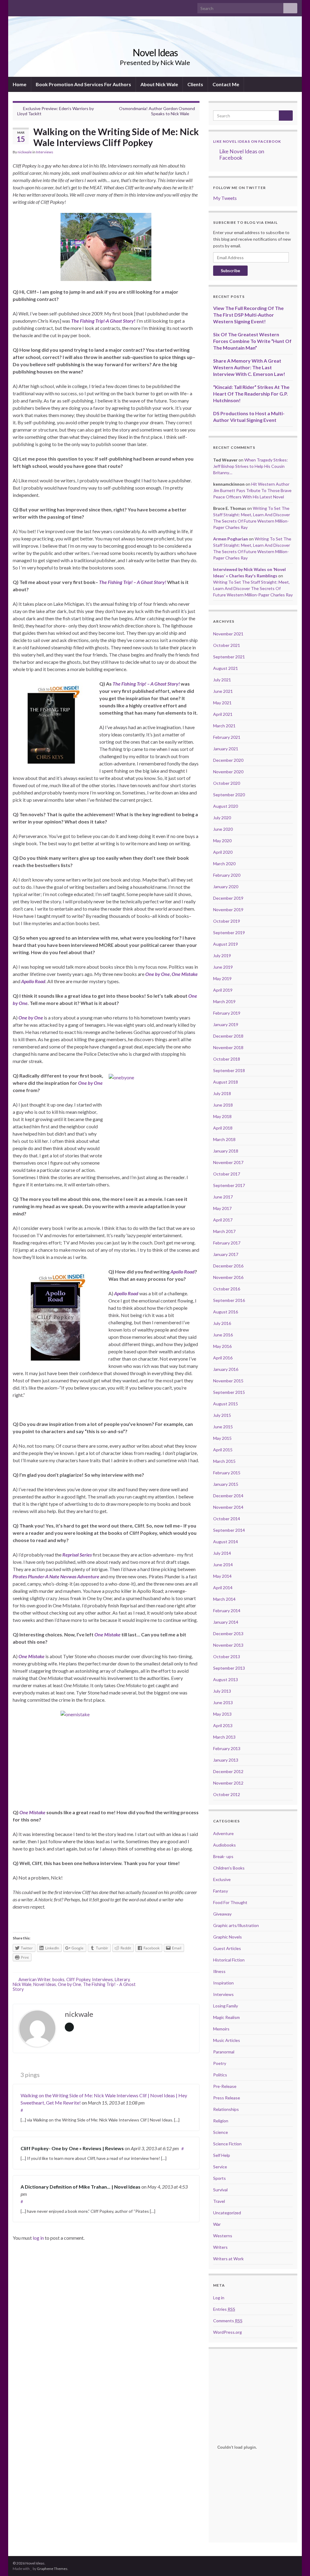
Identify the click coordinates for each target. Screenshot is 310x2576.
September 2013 (229, 1668)
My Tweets (225, 198)
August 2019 (226, 944)
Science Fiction (227, 2144)
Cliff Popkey (78, 1979)
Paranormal (224, 2052)
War (217, 2224)
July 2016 (222, 1323)
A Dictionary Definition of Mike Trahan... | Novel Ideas (81, 2187)
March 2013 (224, 1737)
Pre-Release (225, 2086)
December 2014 (228, 1496)
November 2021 (228, 634)
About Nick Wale (159, 84)
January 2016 (226, 1369)
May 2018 (222, 1116)
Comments (228, 2321)
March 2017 (224, 1231)
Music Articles (227, 2040)
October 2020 (227, 783)
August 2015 (226, 1404)
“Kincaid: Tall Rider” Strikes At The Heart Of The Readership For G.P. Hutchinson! (251, 394)
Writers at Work (228, 2259)
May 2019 (222, 978)
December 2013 (228, 1634)
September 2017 (229, 1185)
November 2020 (228, 772)
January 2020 (226, 887)
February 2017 (227, 1243)
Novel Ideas (155, 52)
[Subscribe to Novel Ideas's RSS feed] (45, 7)
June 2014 (223, 1565)
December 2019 (228, 898)
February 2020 (227, 875)
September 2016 (229, 1300)
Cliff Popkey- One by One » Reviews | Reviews (72, 2148)
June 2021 (223, 691)
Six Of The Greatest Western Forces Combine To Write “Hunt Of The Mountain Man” (252, 341)
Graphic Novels (228, 1937)
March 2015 (224, 1461)
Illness (219, 1971)
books (58, 1979)
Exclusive (222, 1879)
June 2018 (223, 1105)
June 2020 (223, 829)
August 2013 (226, 1679)
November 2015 (228, 1381)
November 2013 (228, 1645)
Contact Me (226, 84)
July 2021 (222, 680)
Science (221, 2132)
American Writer (35, 1979)
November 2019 (228, 910)
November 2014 (228, 1507)
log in (38, 2238)
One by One (69, 1984)
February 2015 (227, 1473)
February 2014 (227, 1611)
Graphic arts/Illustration (236, 1925)
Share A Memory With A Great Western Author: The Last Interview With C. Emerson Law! (249, 367)
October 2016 (227, 1289)
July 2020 (222, 818)
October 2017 (227, 1174)
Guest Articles (227, 1948)
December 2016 (228, 1266)
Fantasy (221, 1891)
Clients (195, 84)
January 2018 (226, 1151)
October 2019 (227, 921)
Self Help (222, 2155)
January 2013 (226, 1760)
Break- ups (223, 1856)
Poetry (220, 2063)
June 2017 (223, 1197)
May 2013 (222, 1714)
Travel (219, 2201)
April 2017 (223, 1220)
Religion (221, 2121)
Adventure (223, 1833)
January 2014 (226, 1622)
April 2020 (223, 852)
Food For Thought (230, 1902)
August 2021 (226, 668)
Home (20, 84)
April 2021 (223, 714)
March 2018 (224, 1139)
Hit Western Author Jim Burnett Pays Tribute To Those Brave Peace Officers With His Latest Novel (252, 490)
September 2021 (229, 657)
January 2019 (226, 1024)
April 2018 (223, 1128)
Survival (220, 2190)
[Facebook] (16, 7)
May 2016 (222, 1346)
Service (220, 2167)
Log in (219, 2298)
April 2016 (223, 1358)
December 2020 (228, 760)
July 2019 (222, 955)
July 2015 (222, 1415)
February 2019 (227, 1013)
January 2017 (226, 1254)
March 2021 (224, 726)
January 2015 (226, 1484)
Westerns (223, 2236)
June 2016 (223, 1335)
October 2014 (227, 1519)
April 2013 (223, 1725)
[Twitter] (25, 7)
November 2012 (228, 1783)
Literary (122, 1979)
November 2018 (228, 1047)
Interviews (45, 152)
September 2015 (229, 1392)
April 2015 (223, 1450)
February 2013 (227, 1748)
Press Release (227, 2098)
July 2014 (222, 1553)
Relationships (226, 2109)
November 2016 (228, 1277)
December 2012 (228, 1771)
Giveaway (222, 1914)
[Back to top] (296, 2562)
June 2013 (223, 1702)
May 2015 (222, 1438)
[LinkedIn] (35, 7)
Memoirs (221, 2029)
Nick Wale (22, 1984)
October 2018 (227, 1059)
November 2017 (228, 1162)
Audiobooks (224, 1845)
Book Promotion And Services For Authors (83, 84)
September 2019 (229, 933)
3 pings (29, 2075)
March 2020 (224, 864)
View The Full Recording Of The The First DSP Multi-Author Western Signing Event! (248, 315)
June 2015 (223, 1427)
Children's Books (229, 1868)
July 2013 (222, 1691)
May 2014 (222, 1576)
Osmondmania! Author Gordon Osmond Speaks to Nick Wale (157, 111)
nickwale (25, 152)
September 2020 (229, 795)
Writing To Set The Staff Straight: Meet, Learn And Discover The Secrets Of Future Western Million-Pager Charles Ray (253, 588)
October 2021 (227, 645)
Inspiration (223, 1983)
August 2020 (226, 806)
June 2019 (223, 967)
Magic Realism (226, 2017)
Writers (220, 2247)
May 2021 (222, 703)
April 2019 (223, 990)
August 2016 (226, 1312)
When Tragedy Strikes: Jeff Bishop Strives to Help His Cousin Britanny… (251, 466)
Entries (224, 2309)
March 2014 (224, 1599)
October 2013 (227, 1656)
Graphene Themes (52, 2569)
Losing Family (226, 2006)
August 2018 (226, 1082)
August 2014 (226, 1542)
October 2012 (227, 1794)
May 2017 (222, 1208)
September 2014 (229, 1530)
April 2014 (223, 1588)
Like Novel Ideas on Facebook (247, 141)
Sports (219, 2178)
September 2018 (229, 1070)
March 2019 (224, 1001)
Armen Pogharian (231, 539)
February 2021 (227, 737)
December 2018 (228, 1036)
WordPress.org (228, 2332)
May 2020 (222, 841)
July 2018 (222, 1093)
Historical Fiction (229, 1960)
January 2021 (226, 749)
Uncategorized (227, 2213)
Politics (220, 2075)
